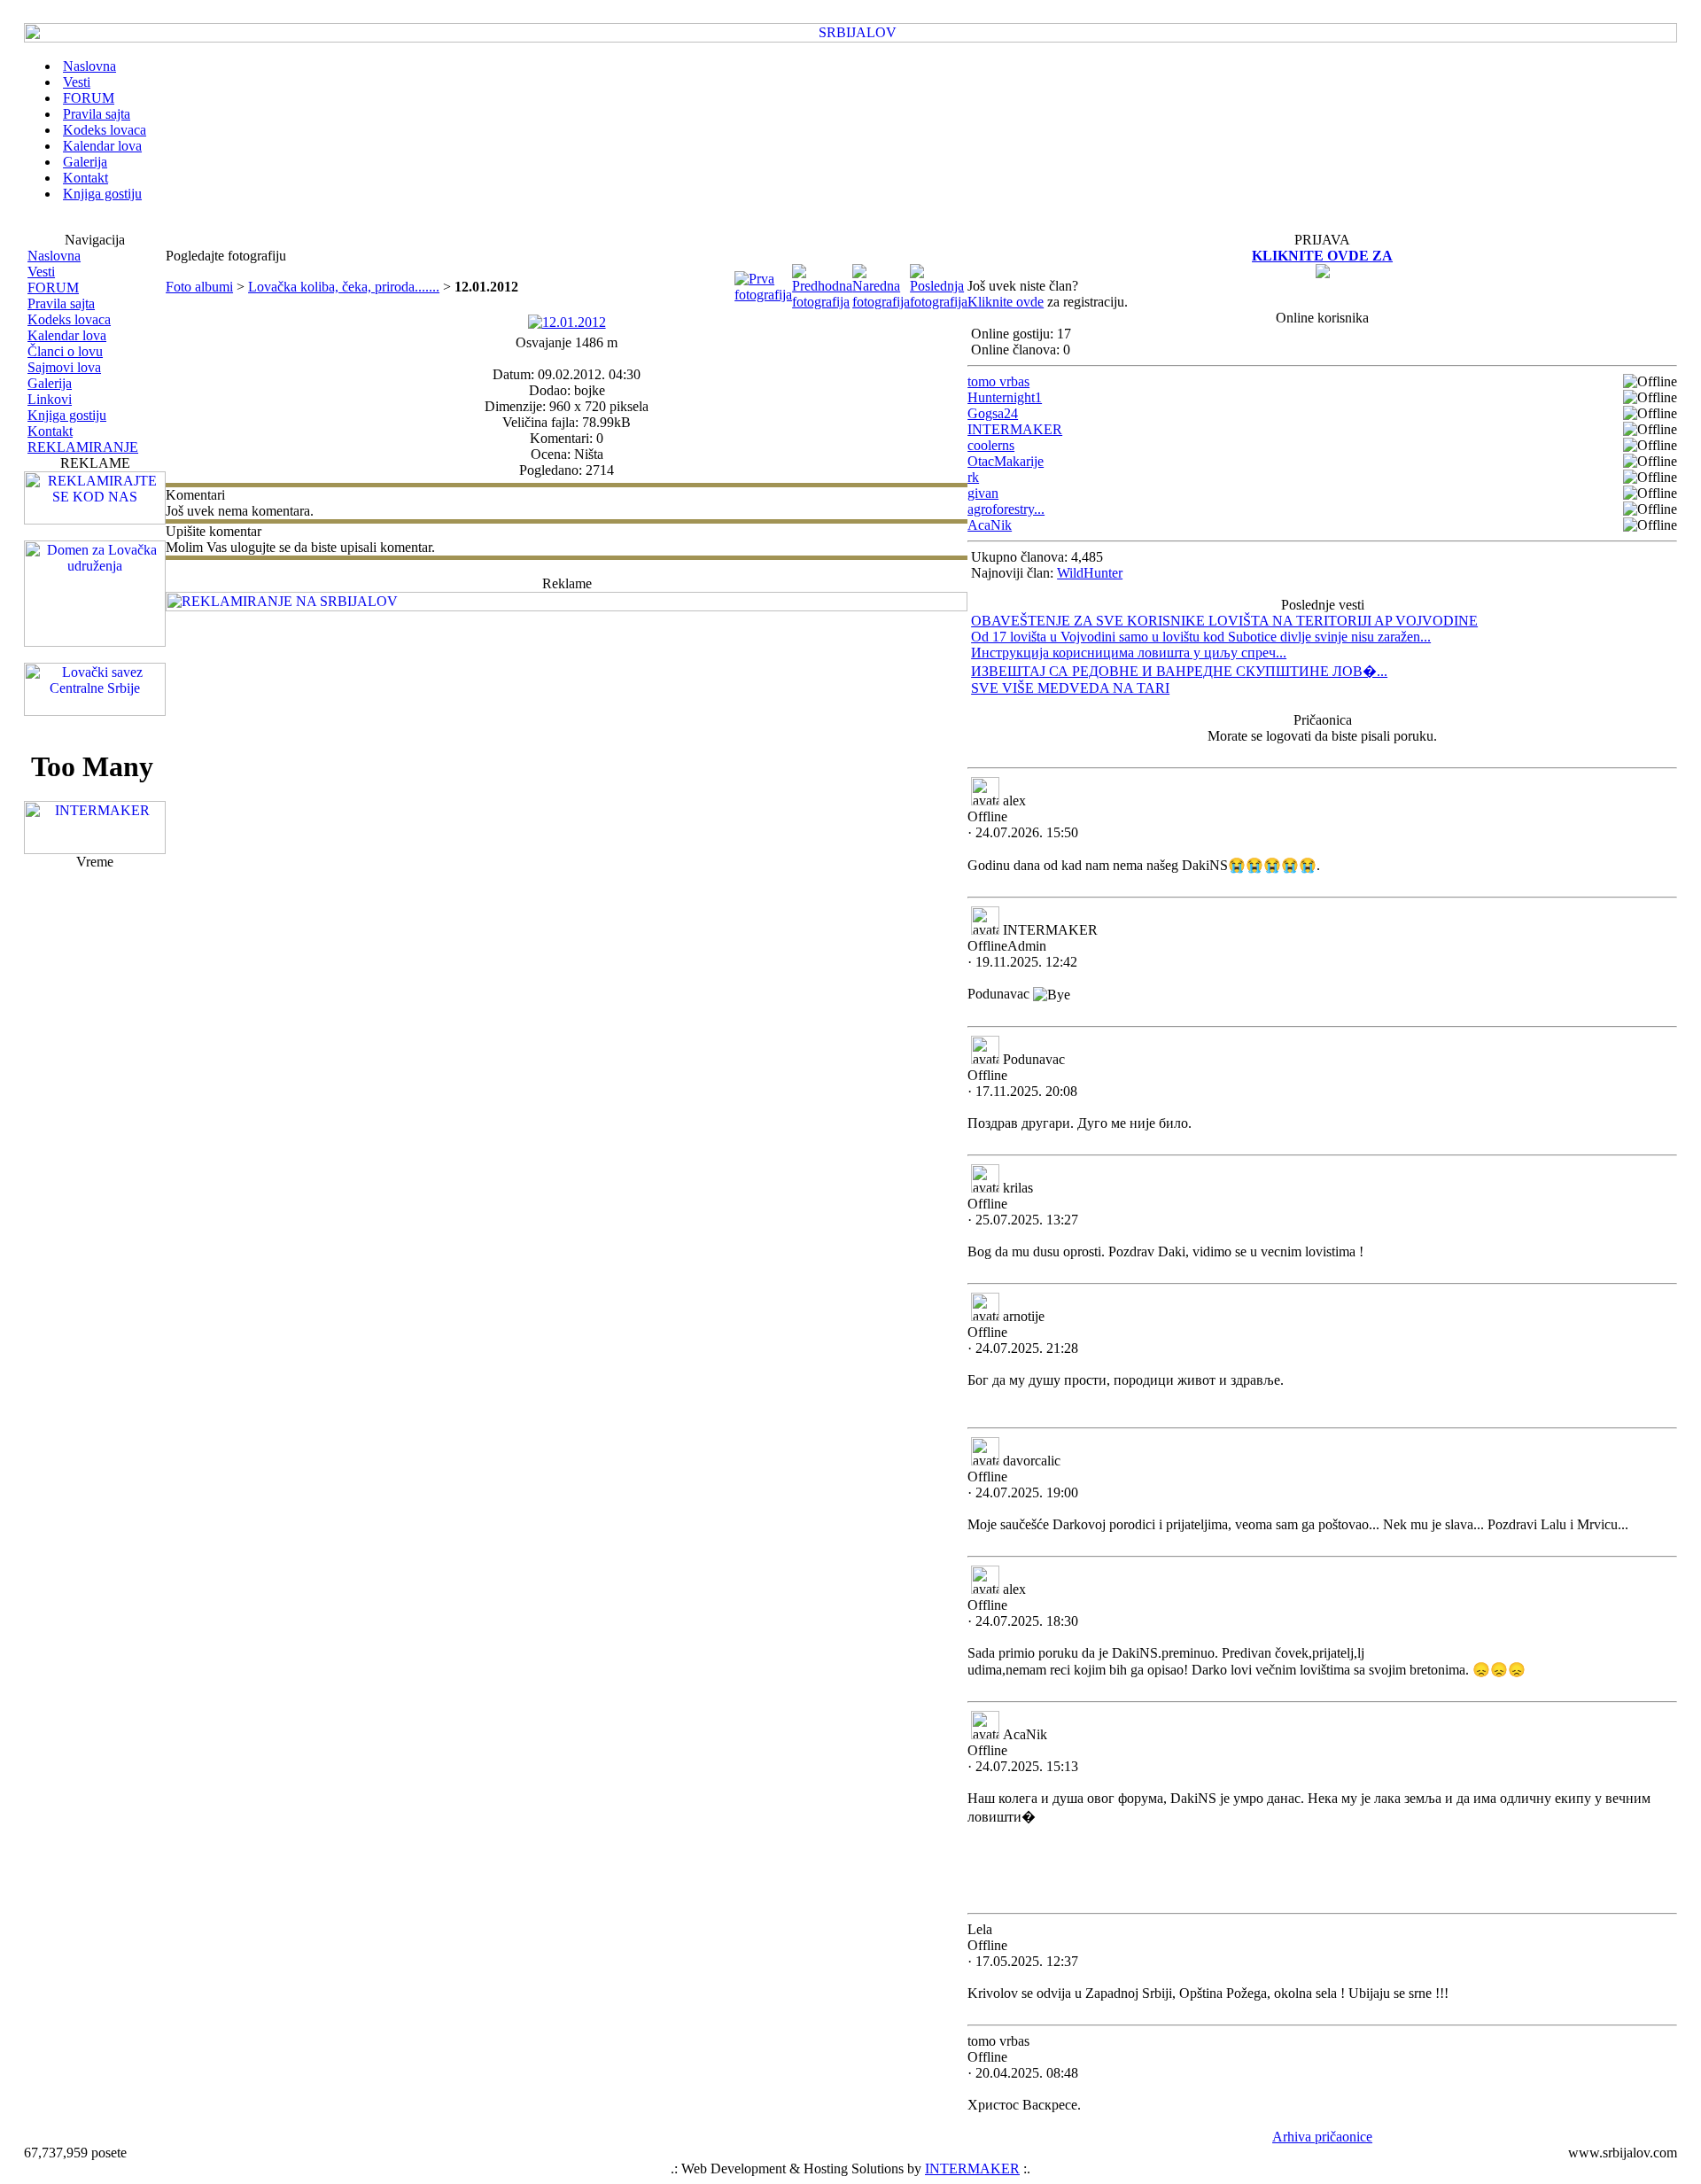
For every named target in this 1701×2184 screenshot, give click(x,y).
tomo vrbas (998, 381)
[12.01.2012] (567, 322)
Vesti (41, 272)
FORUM (53, 288)
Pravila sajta (61, 303)
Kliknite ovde (1006, 302)
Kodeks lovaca (69, 319)
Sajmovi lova (64, 367)
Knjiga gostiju (67, 415)
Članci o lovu (65, 351)
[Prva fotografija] (763, 295)
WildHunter (1090, 573)
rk (973, 477)
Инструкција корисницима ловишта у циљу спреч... (1129, 653)
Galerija (50, 383)
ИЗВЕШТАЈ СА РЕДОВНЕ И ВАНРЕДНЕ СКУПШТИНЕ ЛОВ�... (1179, 671)
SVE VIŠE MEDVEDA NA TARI (1070, 688)
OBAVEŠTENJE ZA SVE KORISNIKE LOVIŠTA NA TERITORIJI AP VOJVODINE (1224, 621)
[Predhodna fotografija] (822, 302)
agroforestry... (1006, 509)
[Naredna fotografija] (881, 302)
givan (983, 493)
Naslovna (54, 256)
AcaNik (990, 525)
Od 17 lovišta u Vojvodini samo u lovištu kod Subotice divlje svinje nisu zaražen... (1201, 637)
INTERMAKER (1015, 429)
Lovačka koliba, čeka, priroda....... (344, 287)
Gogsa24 (993, 413)
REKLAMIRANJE (83, 447)
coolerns (991, 445)
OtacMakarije (1006, 461)
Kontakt (50, 431)
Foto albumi (199, 287)
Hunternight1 (1005, 397)
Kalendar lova (67, 335)
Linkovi (50, 399)
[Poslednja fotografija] (939, 302)
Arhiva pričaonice (1322, 2137)
